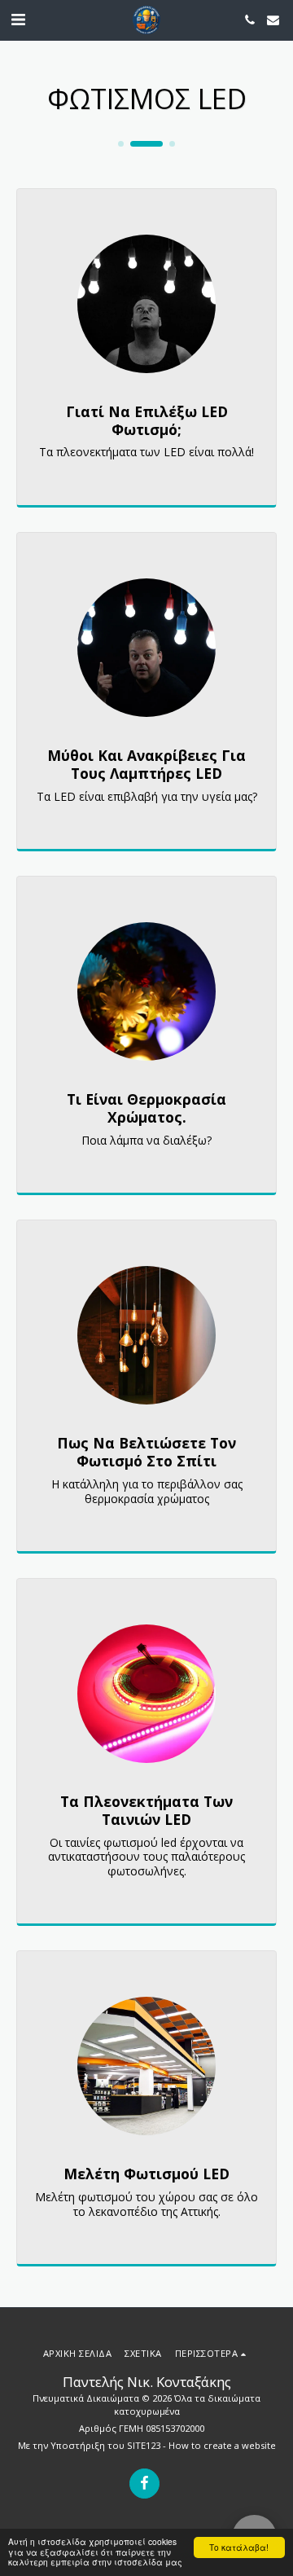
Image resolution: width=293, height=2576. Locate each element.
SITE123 (144, 2445)
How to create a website (222, 2445)
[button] (18, 19)
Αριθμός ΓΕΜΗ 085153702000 (142, 2428)
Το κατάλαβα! (239, 2547)
